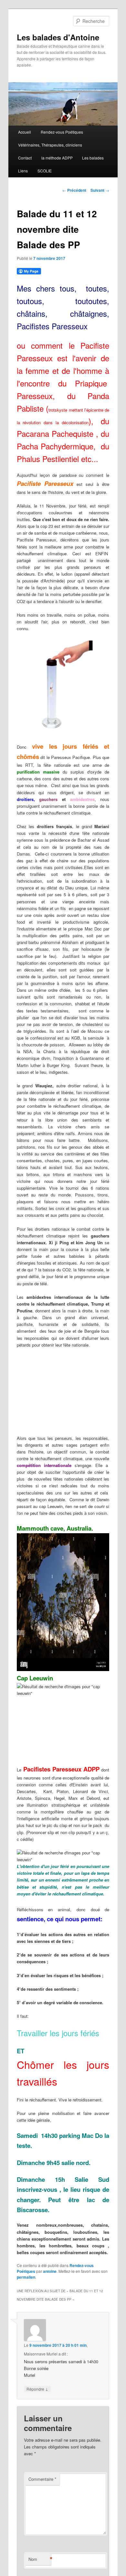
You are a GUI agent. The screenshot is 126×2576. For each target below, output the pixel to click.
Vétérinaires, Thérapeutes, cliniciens (50, 145)
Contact (25, 158)
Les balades (93, 158)
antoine (50, 2271)
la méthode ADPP (57, 158)
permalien (26, 2277)
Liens (23, 171)
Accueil (25, 132)
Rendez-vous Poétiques (62, 132)
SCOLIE (45, 171)
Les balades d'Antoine (58, 37)
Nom (40, 2559)
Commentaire (42, 2479)
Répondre (37, 2389)
